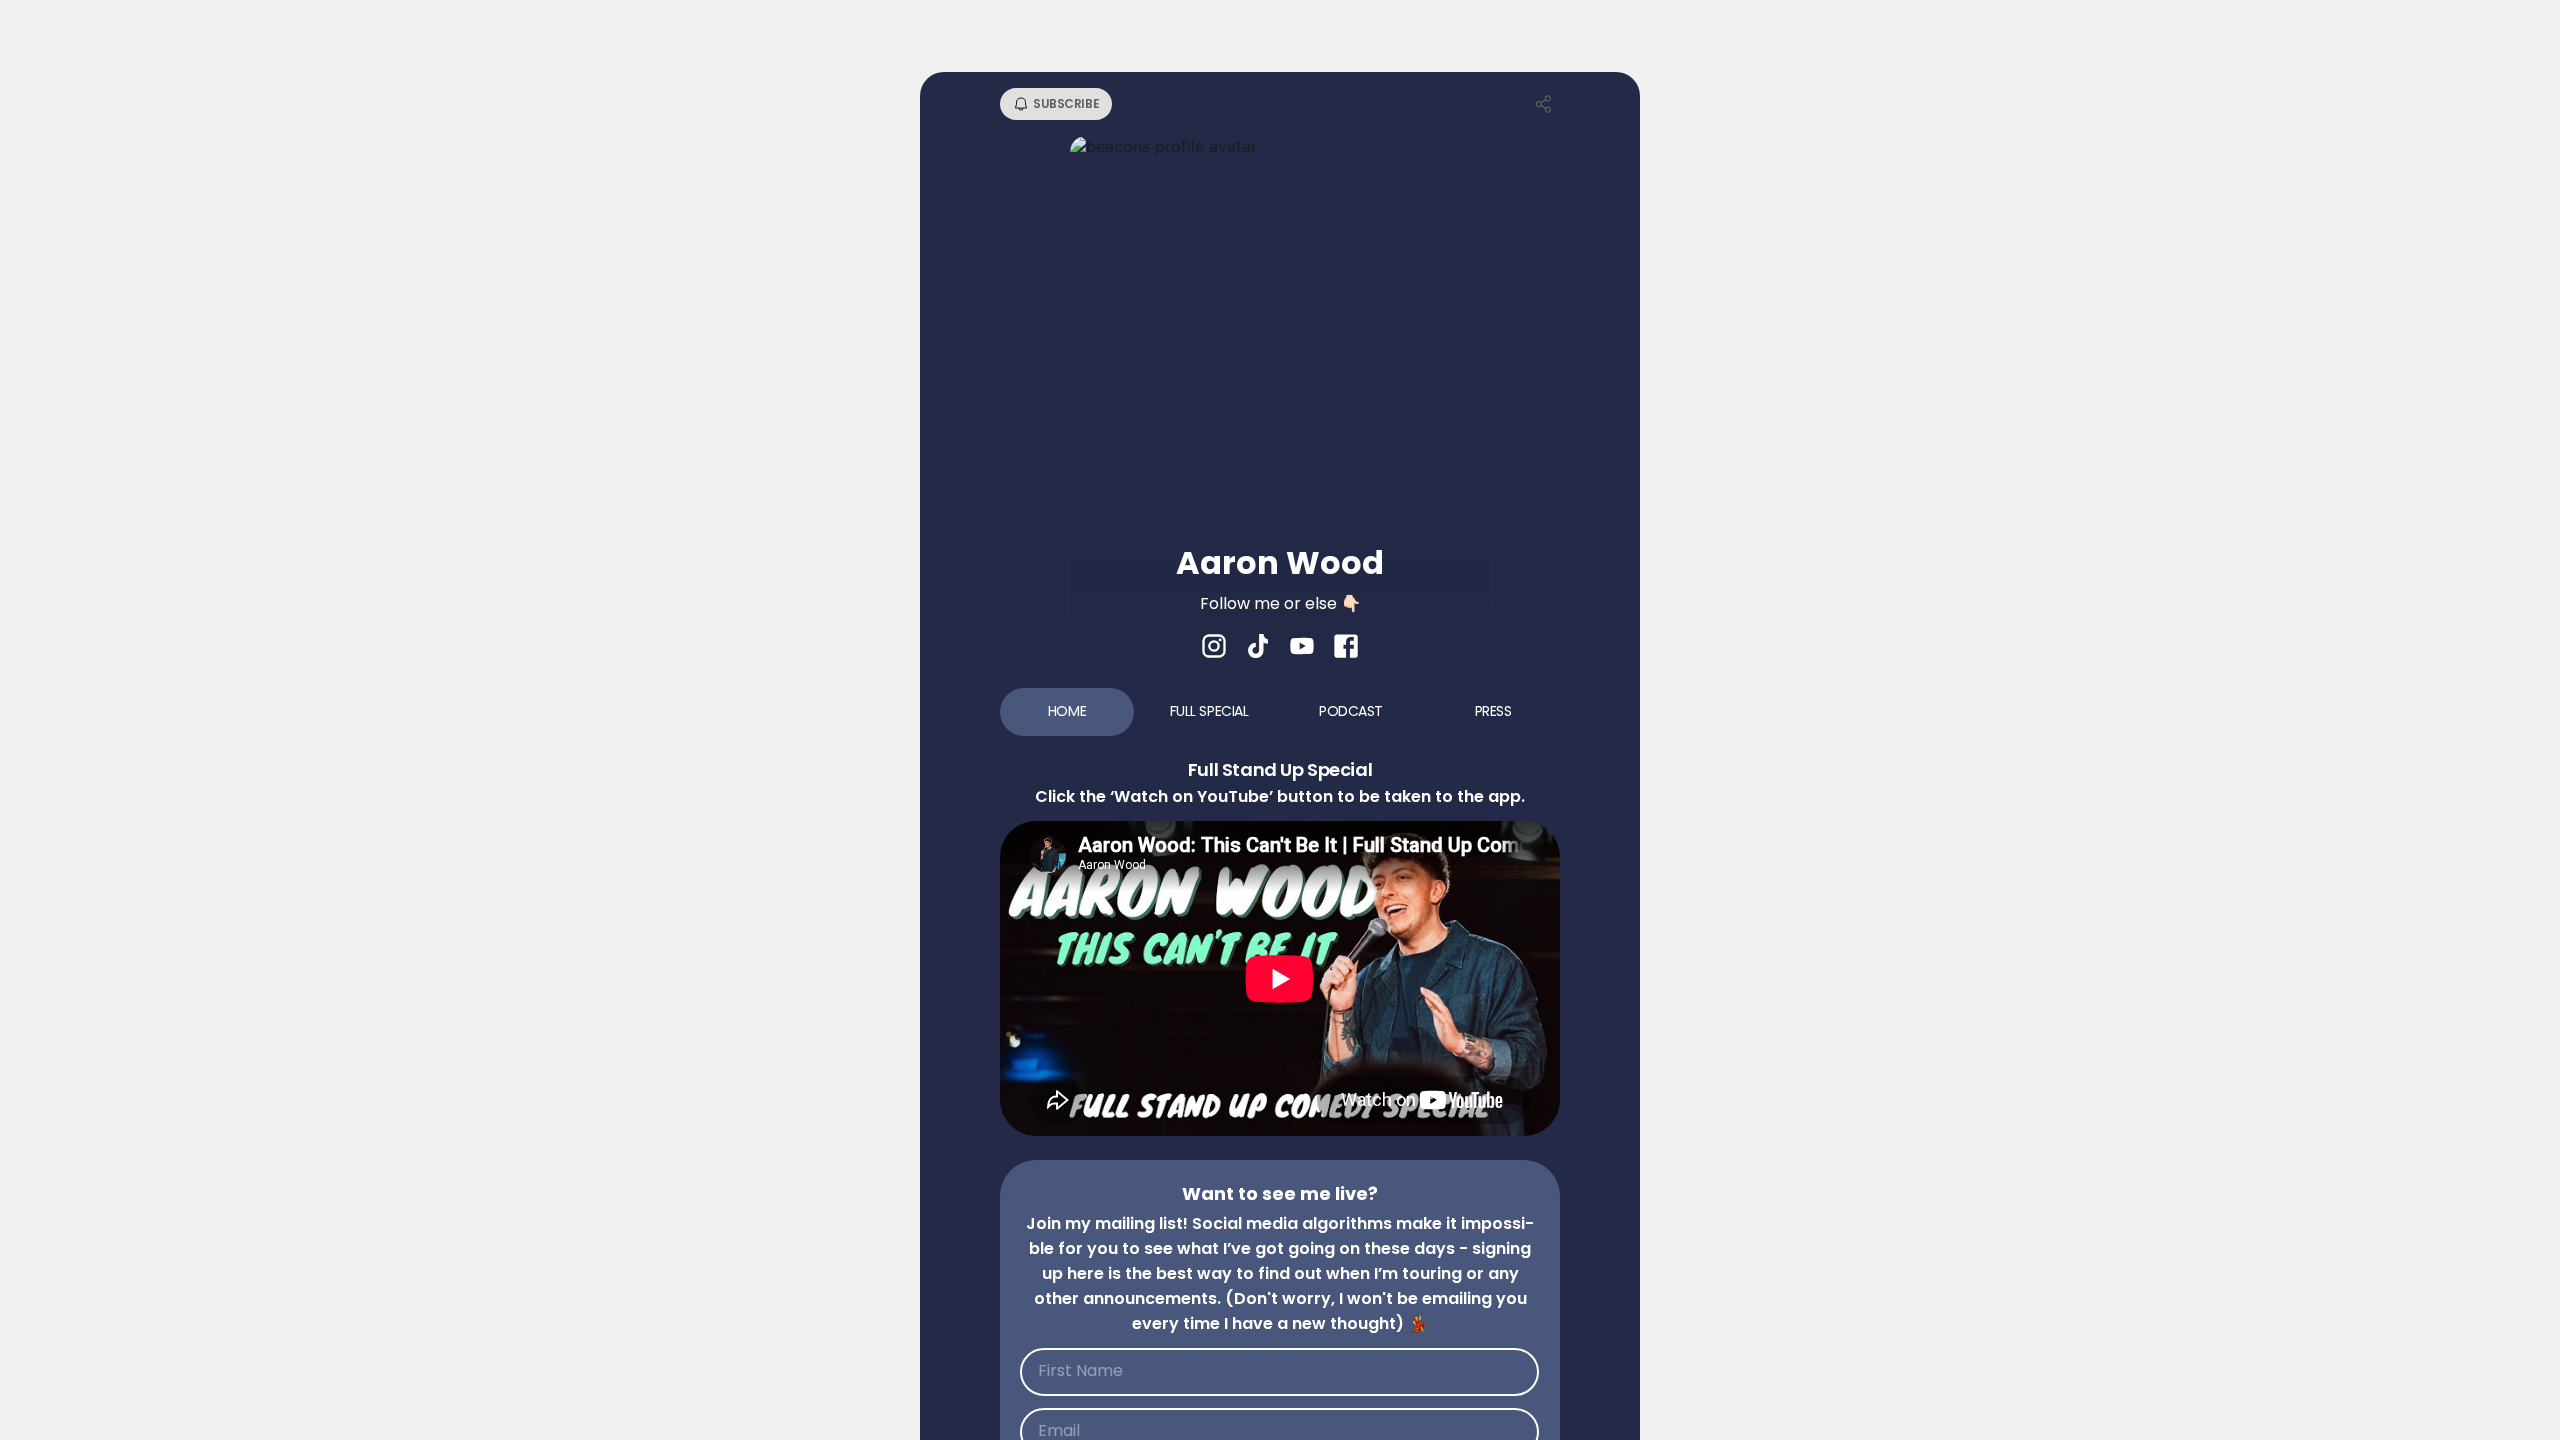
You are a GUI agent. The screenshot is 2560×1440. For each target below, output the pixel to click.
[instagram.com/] (1214, 648)
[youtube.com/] (1302, 648)
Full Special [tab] (1209, 711)
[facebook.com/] (1346, 648)
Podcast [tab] (1351, 711)
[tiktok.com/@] (1258, 648)
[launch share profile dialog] (1544, 104)
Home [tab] (1067, 711)
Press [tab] (1493, 711)
